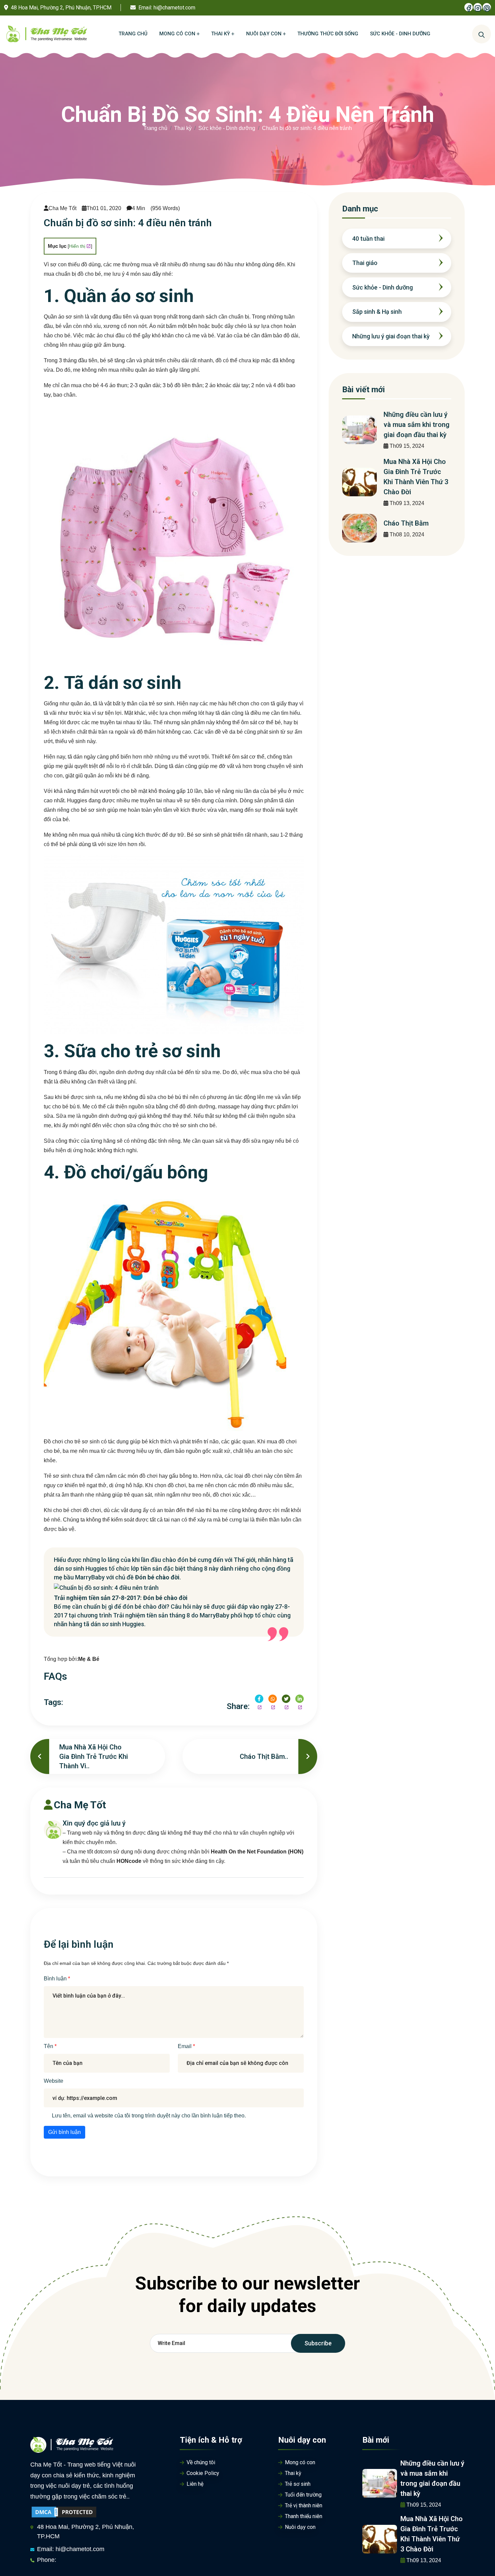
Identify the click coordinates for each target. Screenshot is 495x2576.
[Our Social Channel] (469, 7)
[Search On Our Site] (482, 34)
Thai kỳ (183, 128)
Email (185, 2046)
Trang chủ (155, 128)
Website (54, 2081)
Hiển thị (77, 246)
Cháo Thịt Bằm (406, 523)
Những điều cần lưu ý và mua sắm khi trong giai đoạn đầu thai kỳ (417, 425)
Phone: (47, 2560)
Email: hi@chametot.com (71, 2549)
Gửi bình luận (64, 2132)
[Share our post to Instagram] (273, 1699)
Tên (49, 2046)
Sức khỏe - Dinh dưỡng (227, 128)
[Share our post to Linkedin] (300, 1699)
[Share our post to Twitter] (286, 1699)
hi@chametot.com (174, 8)
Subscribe (318, 2343)
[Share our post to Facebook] (259, 1699)
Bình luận (56, 1979)
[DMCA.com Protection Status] (64, 2512)
